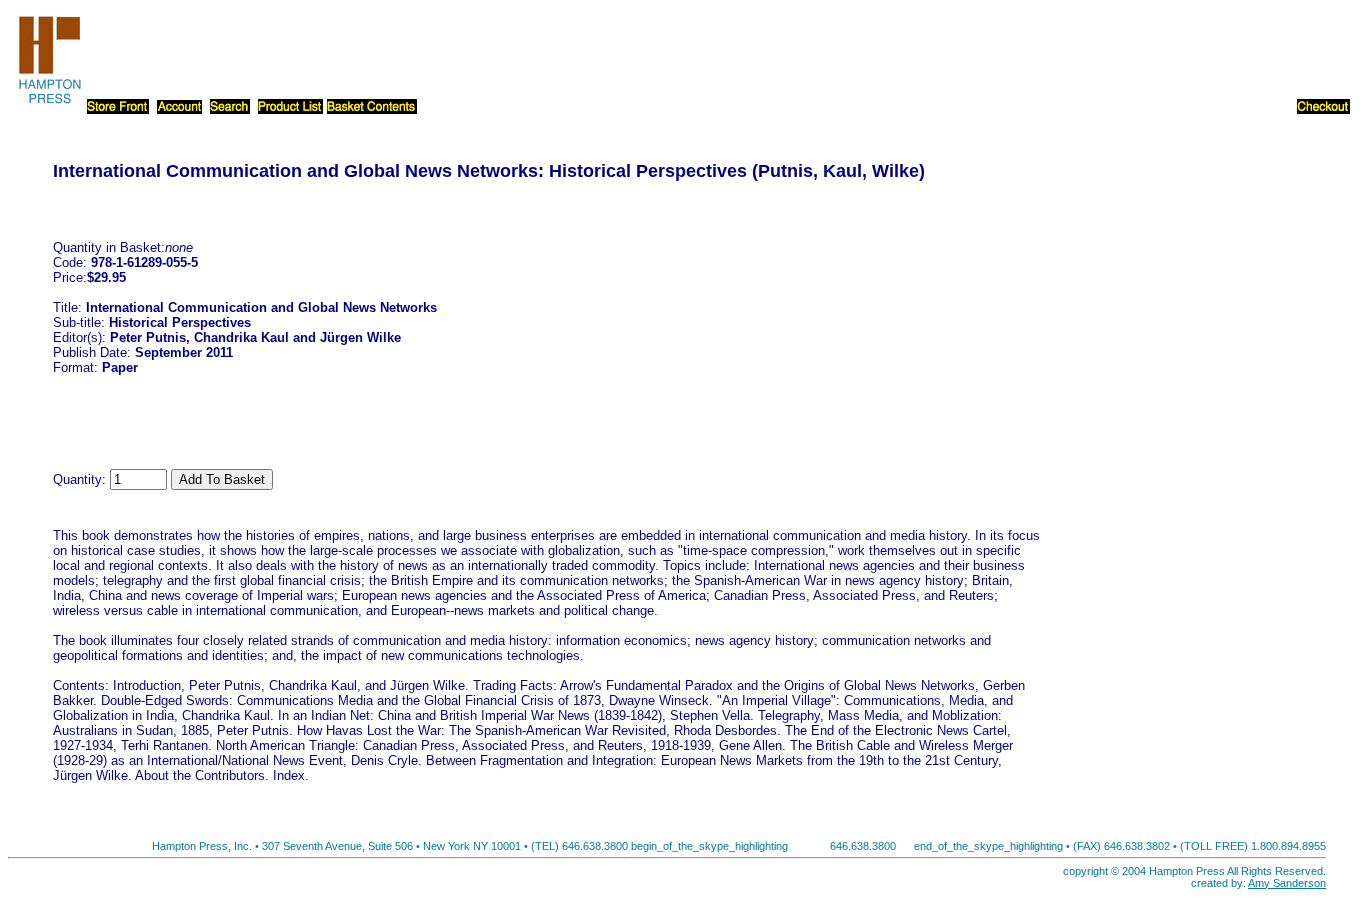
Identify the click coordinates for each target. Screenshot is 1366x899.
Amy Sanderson (1287, 883)
